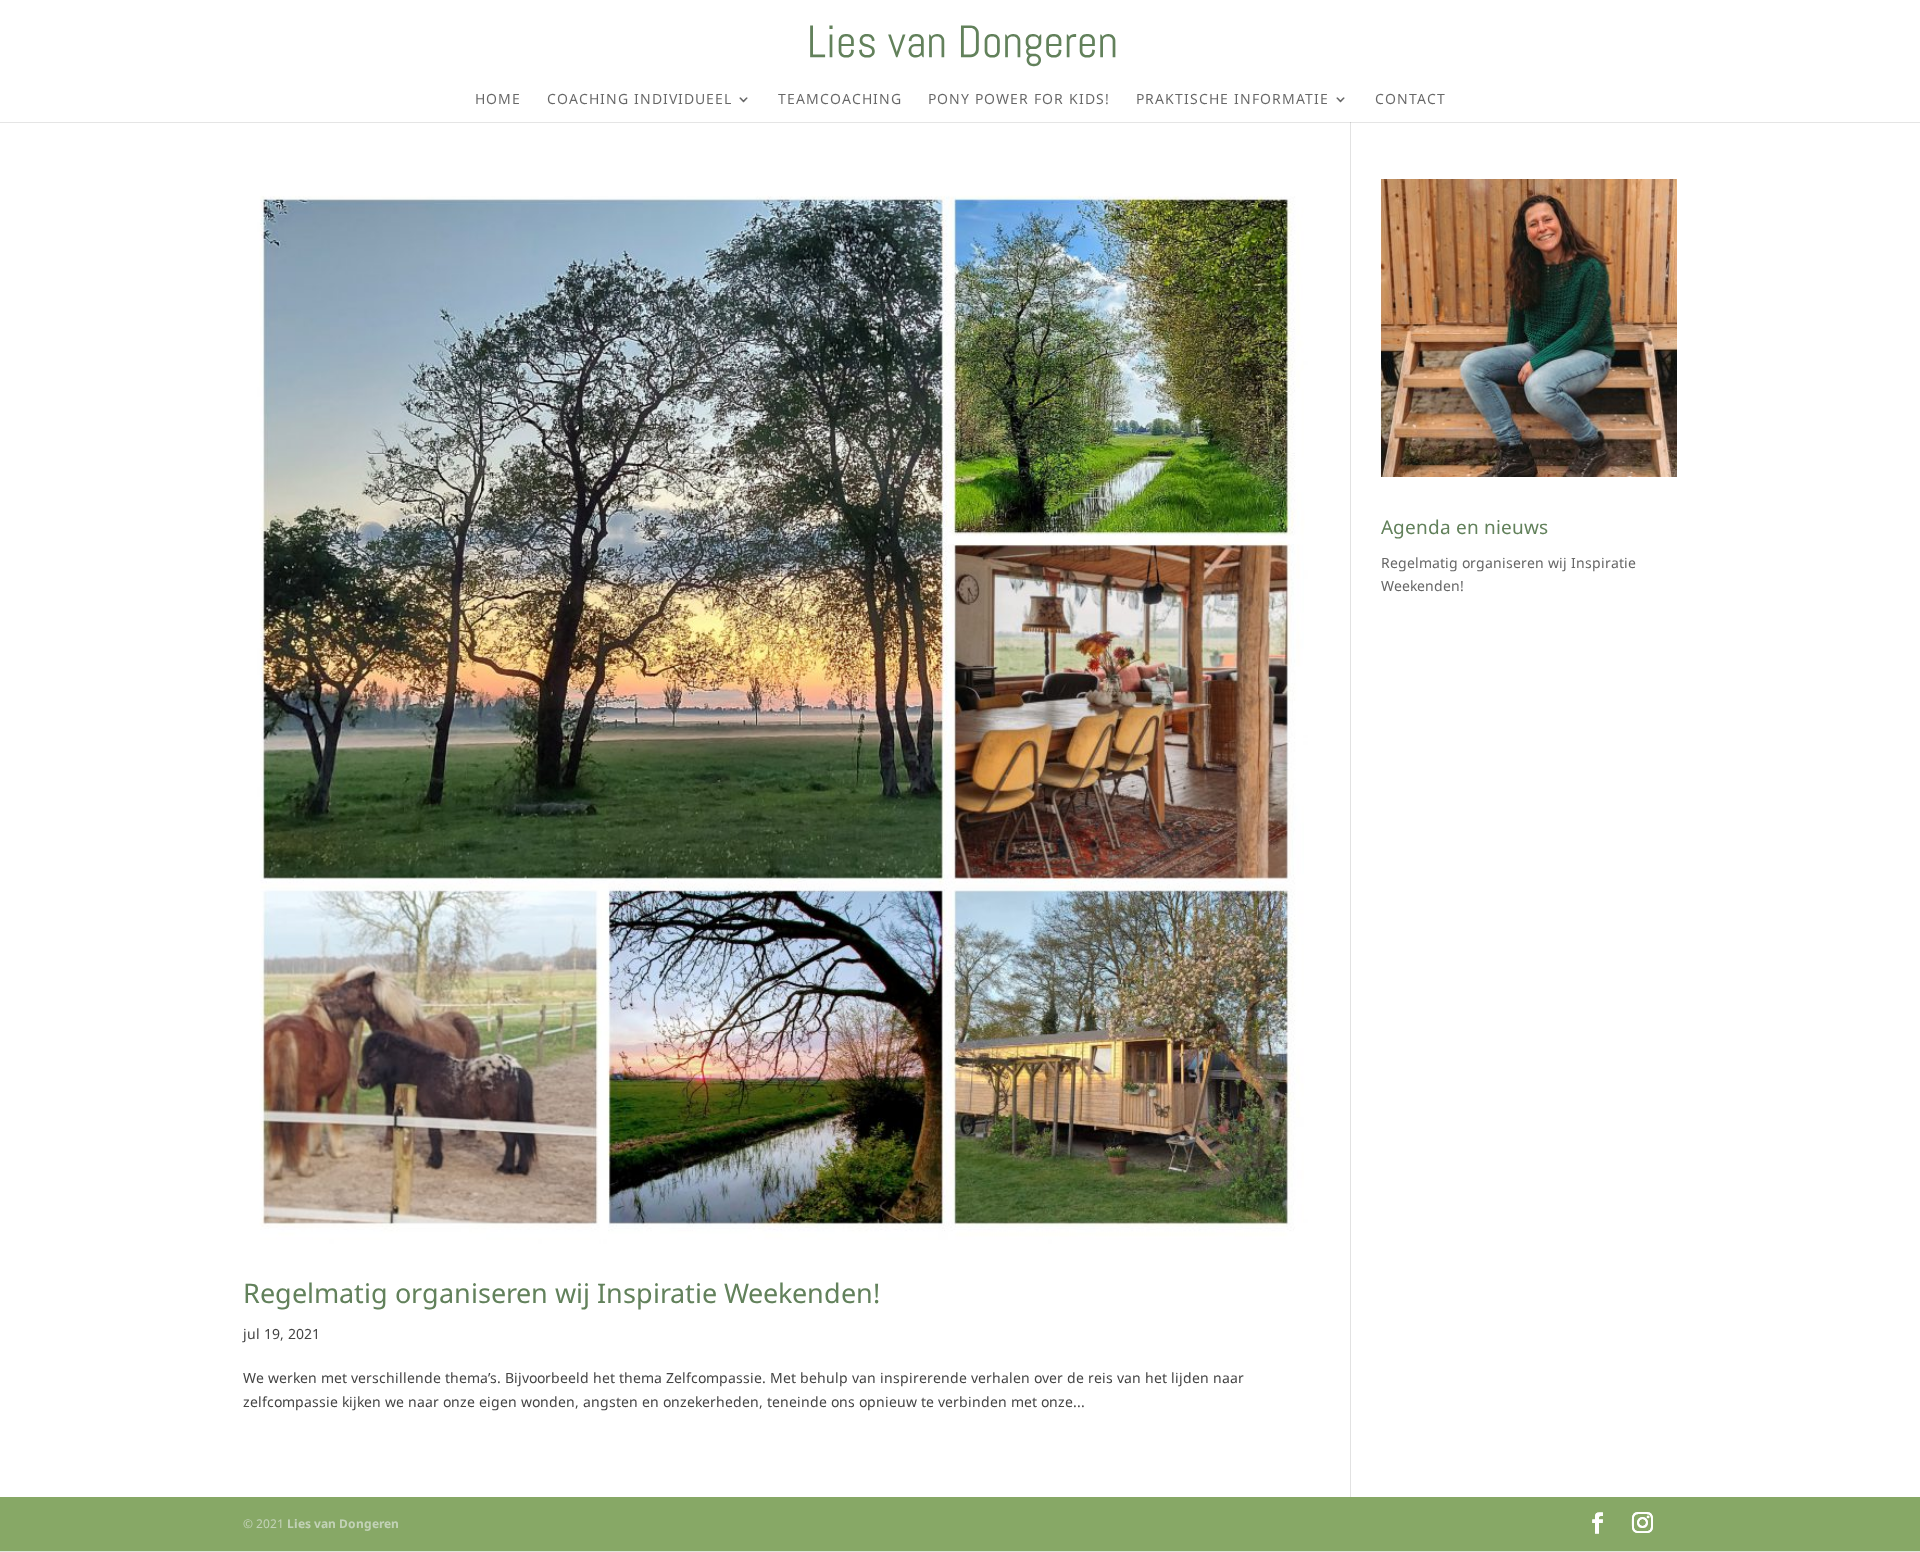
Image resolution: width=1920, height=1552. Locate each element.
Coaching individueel (639, 100)
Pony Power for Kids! (1019, 100)
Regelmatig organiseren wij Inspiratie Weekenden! (561, 1292)
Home (498, 100)
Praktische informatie (1232, 100)
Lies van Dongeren (343, 1523)
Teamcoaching (840, 100)
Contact (1410, 100)
